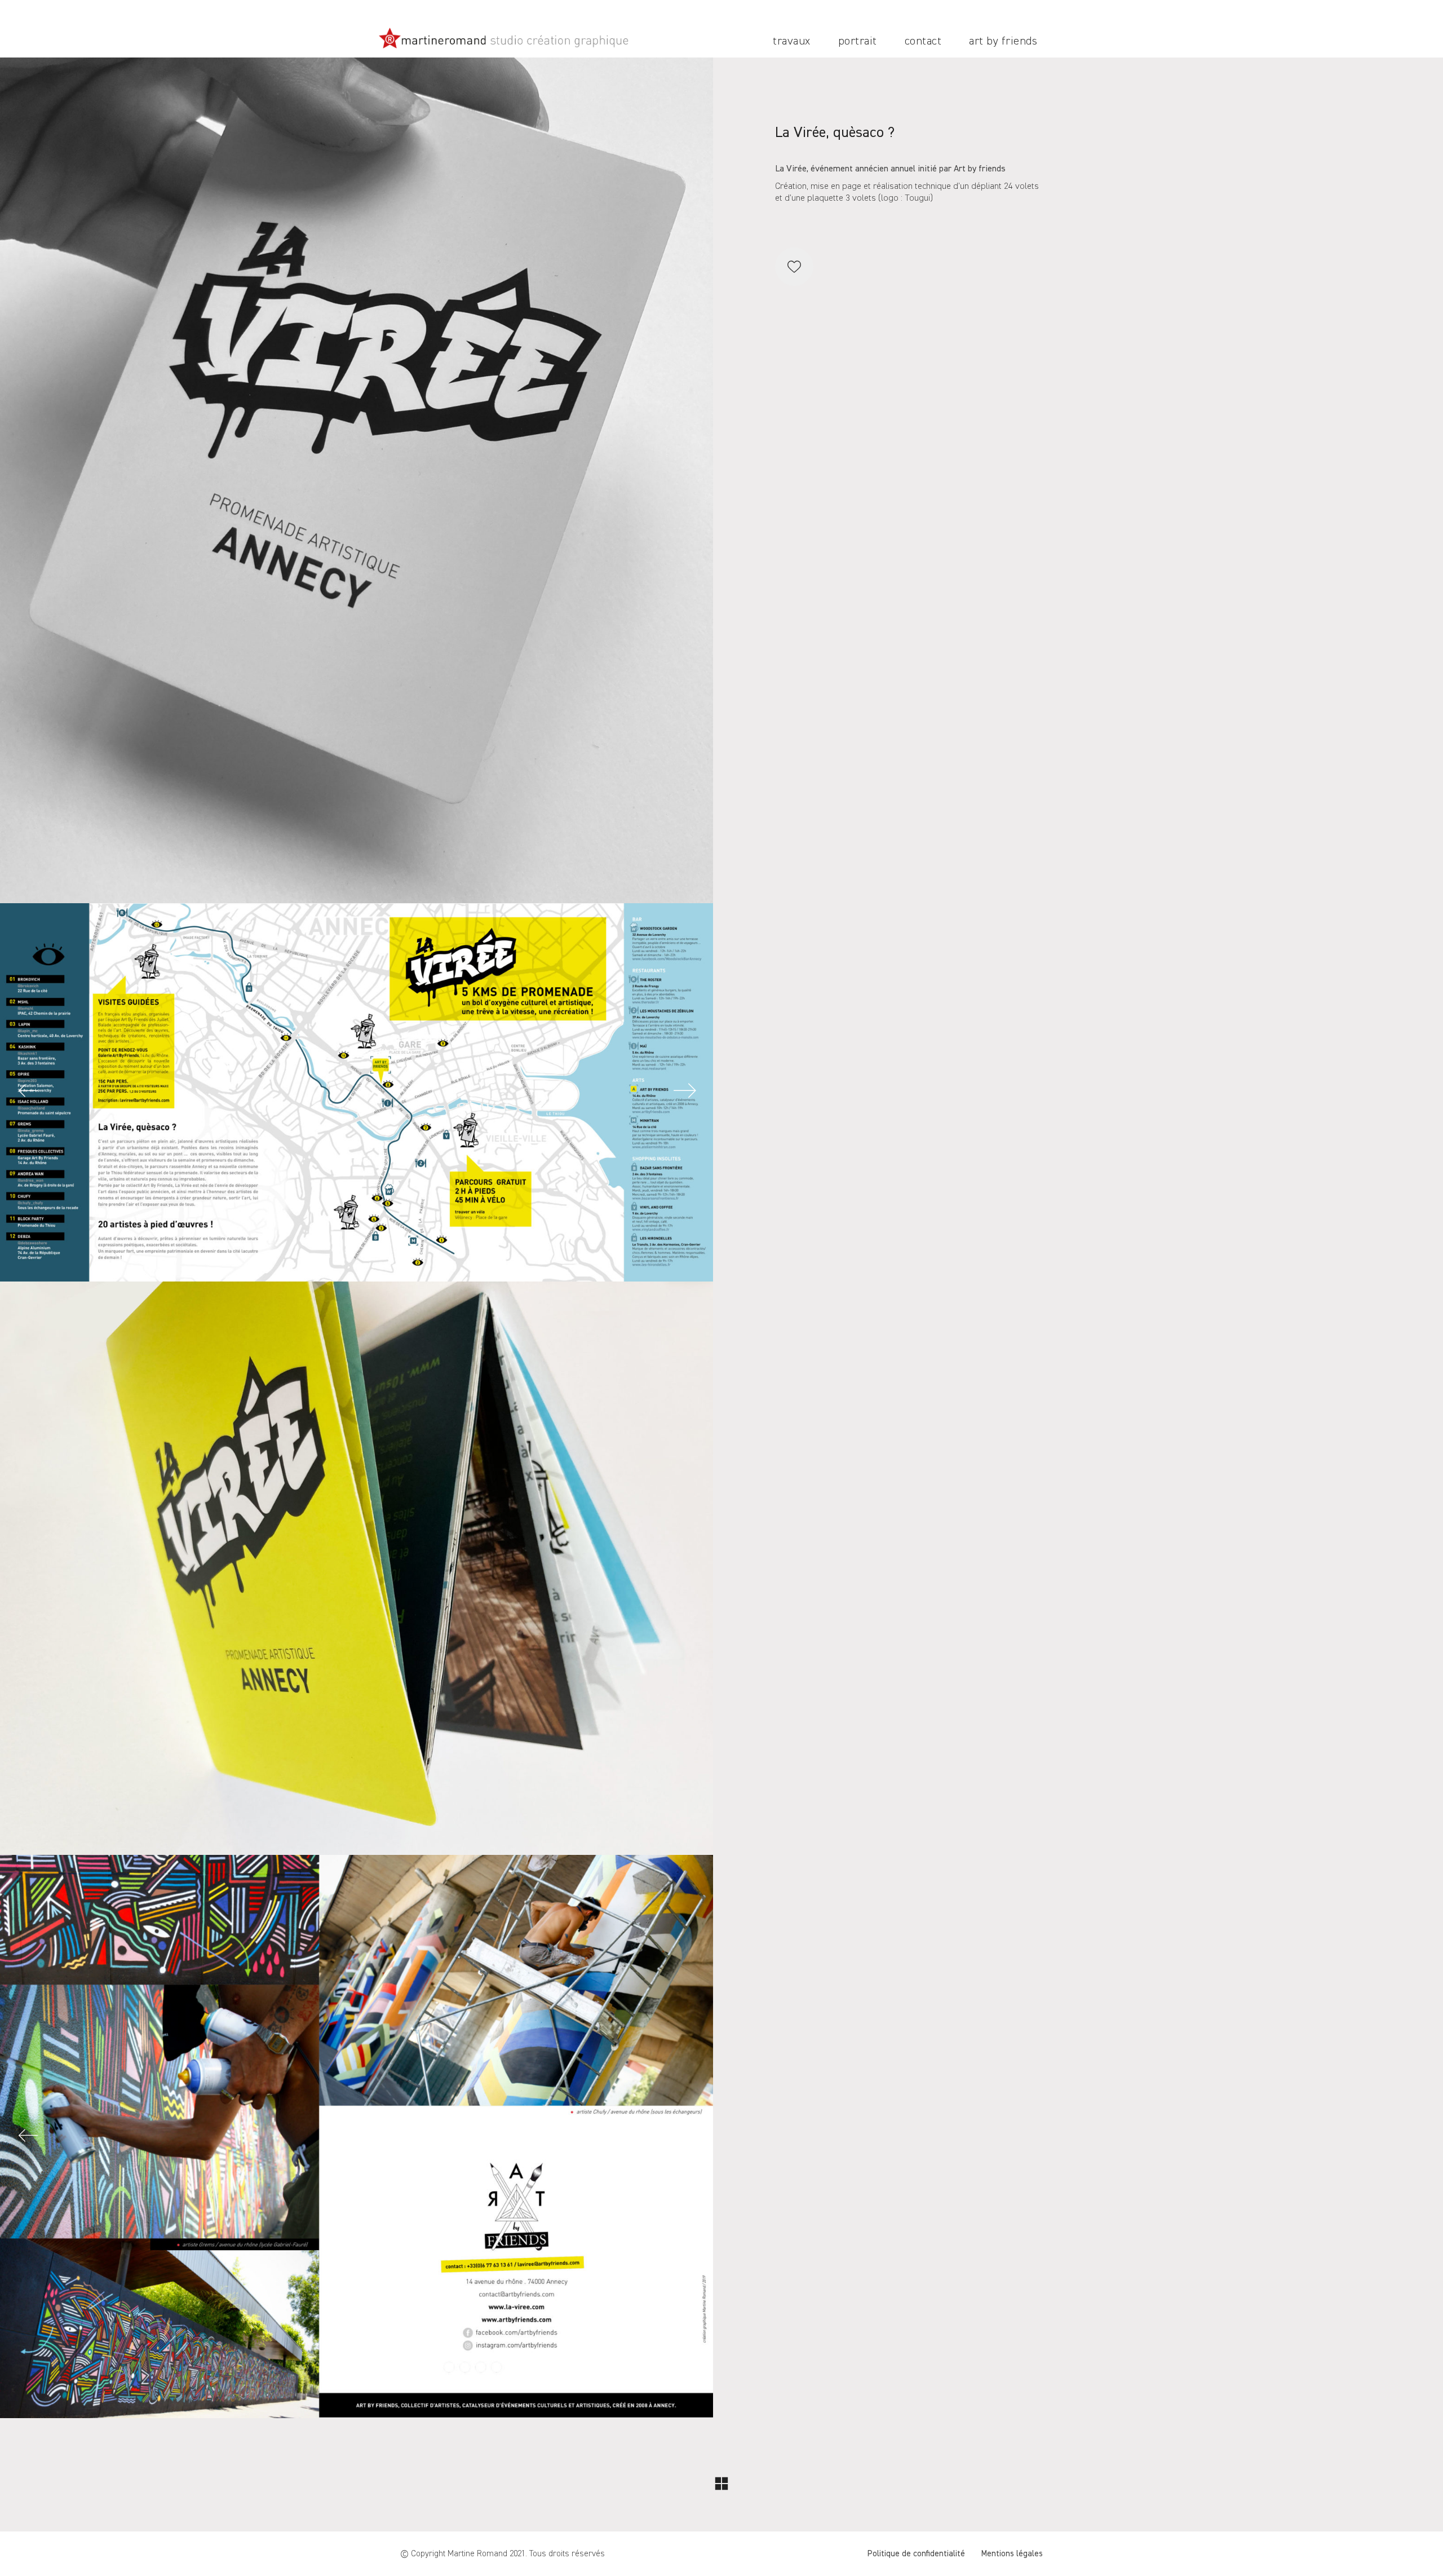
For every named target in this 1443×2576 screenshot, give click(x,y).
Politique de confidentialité (916, 2554)
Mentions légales (1012, 2554)
